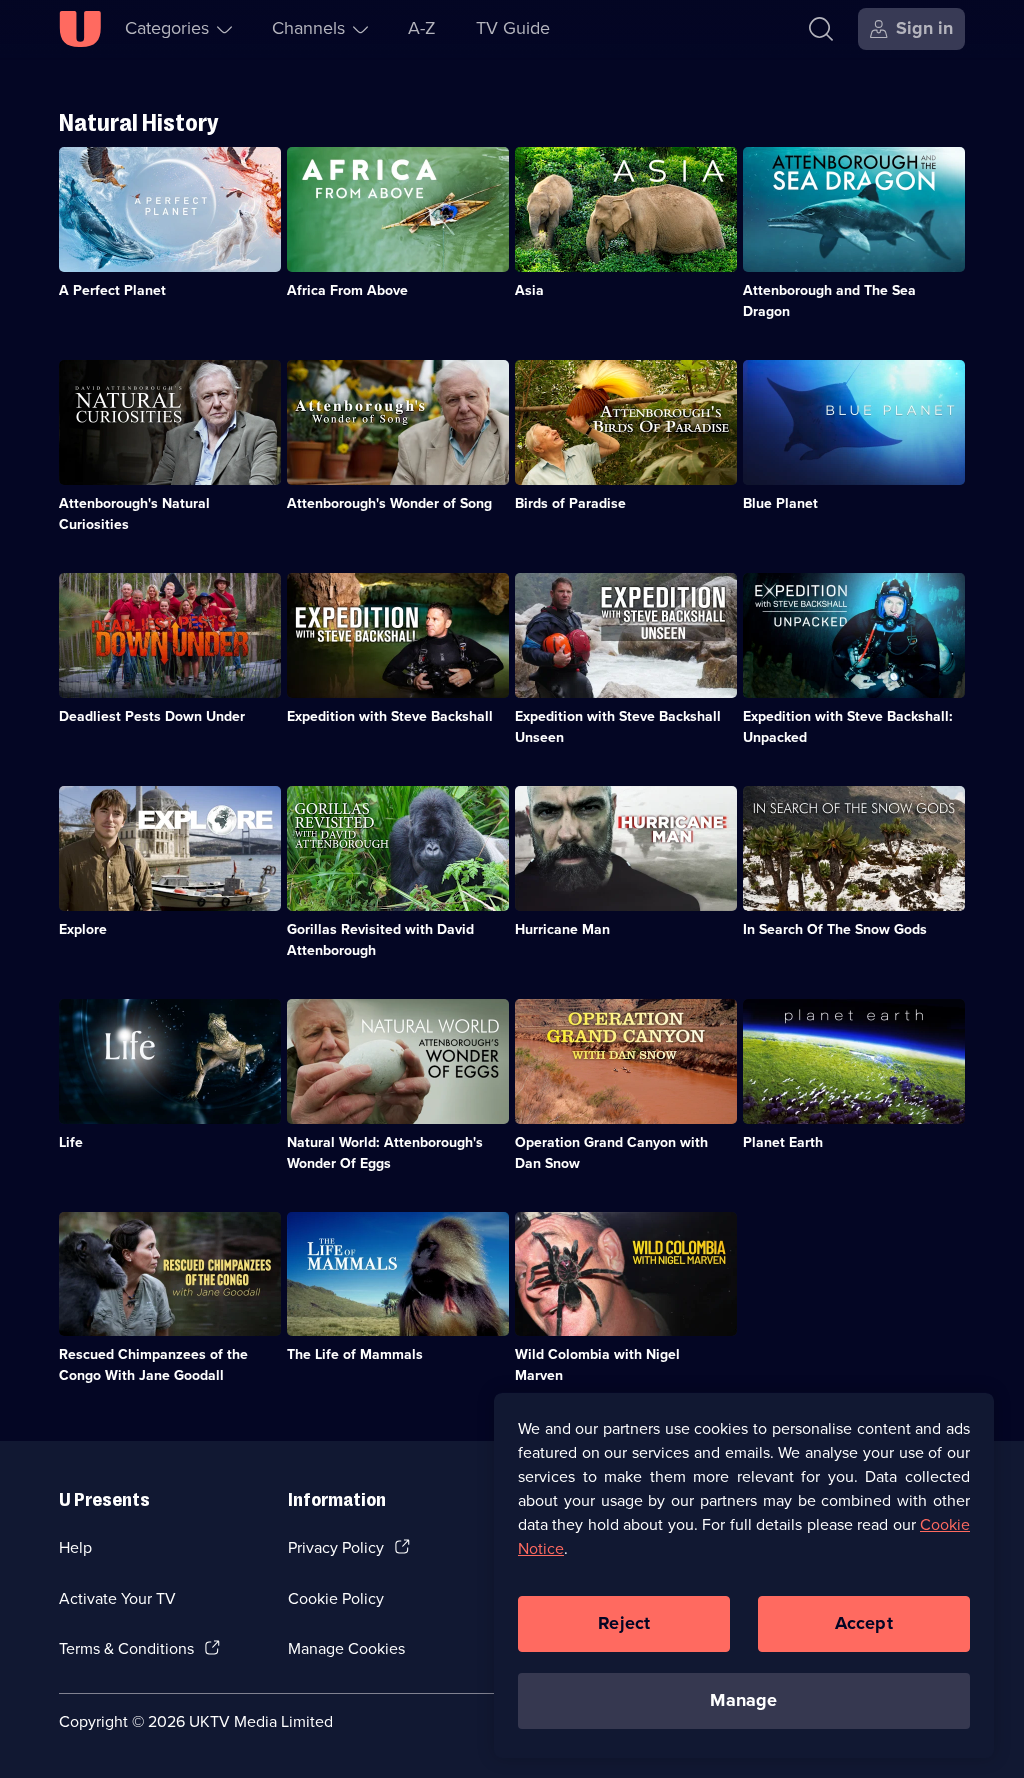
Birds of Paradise (570, 503)
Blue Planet (780, 503)
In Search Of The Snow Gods (835, 929)
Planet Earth (783, 1142)
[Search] (821, 29)
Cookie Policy (336, 1598)
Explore (83, 929)
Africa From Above (347, 290)
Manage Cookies (346, 1648)
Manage (743, 1700)
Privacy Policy (336, 1547)
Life (71, 1142)
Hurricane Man (562, 929)
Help (75, 1547)
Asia (529, 290)
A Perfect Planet (112, 290)
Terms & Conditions (126, 1648)
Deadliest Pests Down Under (152, 716)
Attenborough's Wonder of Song (389, 503)
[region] (744, 1575)
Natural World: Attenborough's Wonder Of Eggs (385, 1153)
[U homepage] (80, 29)
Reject (624, 1623)
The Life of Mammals (355, 1354)
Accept (864, 1623)
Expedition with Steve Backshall (390, 716)
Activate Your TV (117, 1598)
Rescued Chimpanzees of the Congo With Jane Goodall (153, 1365)
